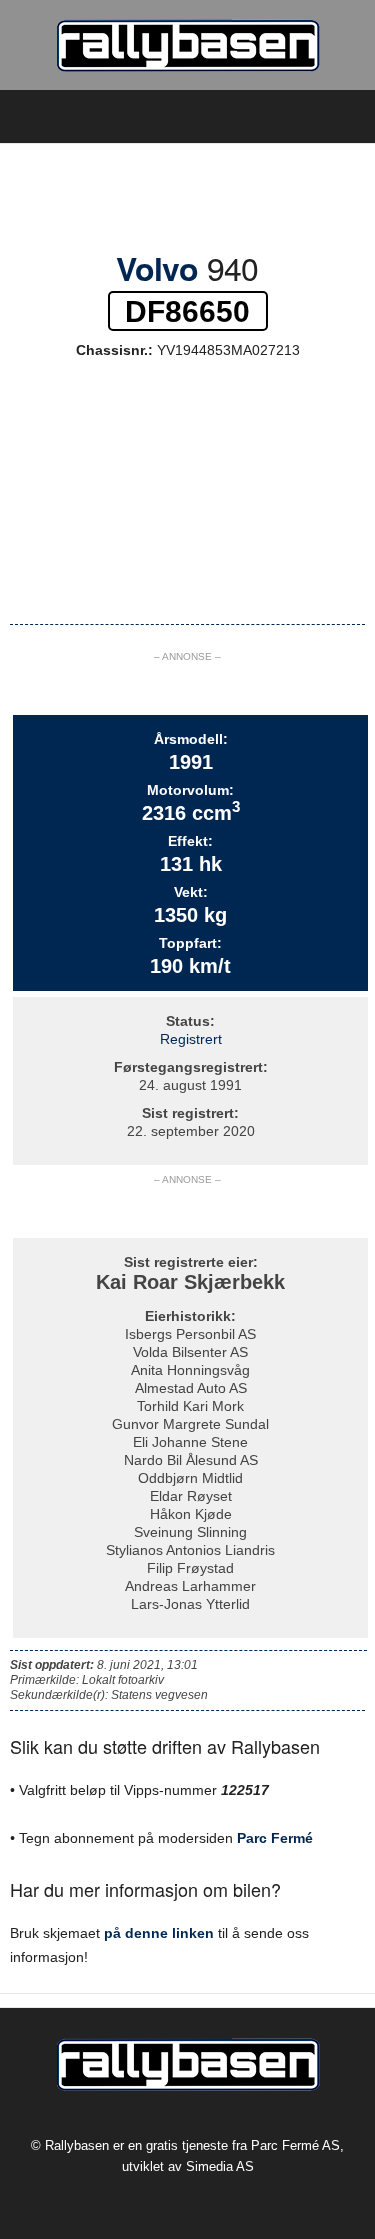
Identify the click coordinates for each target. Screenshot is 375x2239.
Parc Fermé (275, 1838)
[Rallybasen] (187, 45)
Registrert (191, 1039)
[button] (344, 117)
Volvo (157, 268)
